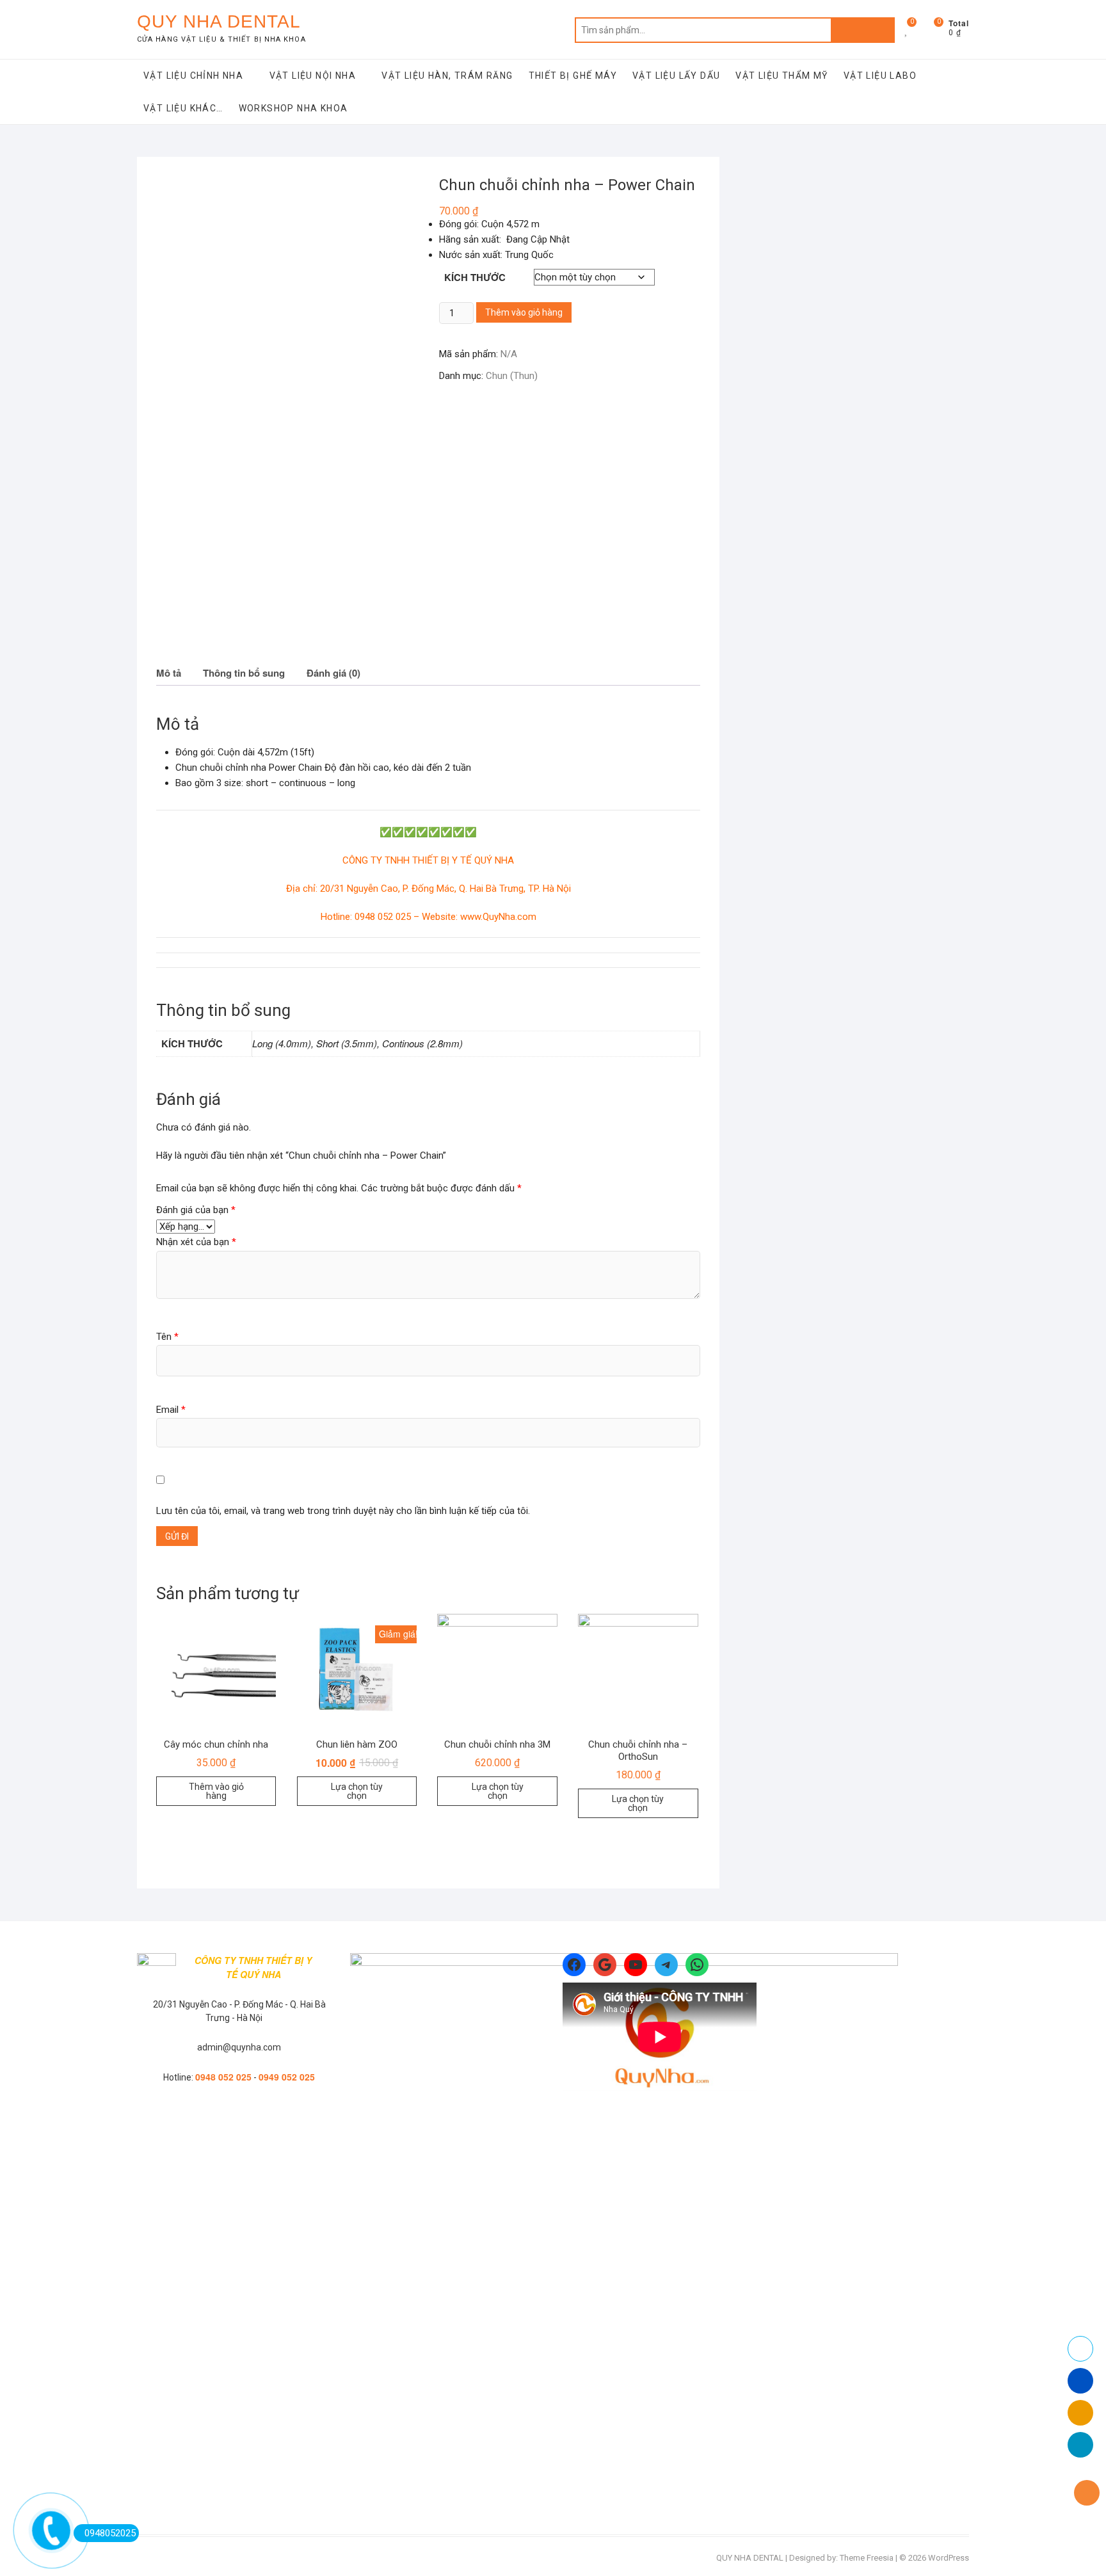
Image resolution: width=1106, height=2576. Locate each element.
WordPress (949, 2558)
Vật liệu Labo (880, 76)
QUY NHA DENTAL (219, 21)
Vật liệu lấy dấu (676, 76)
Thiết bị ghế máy (573, 76)
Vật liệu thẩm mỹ (781, 76)
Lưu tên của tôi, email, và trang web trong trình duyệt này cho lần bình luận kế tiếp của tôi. (343, 1511)
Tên (167, 1337)
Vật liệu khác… (183, 108)
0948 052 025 (223, 2077)
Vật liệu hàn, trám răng (447, 76)
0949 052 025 (287, 2077)
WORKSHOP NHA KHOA (293, 108)
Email (171, 1410)
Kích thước (475, 277)
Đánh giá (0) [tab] (333, 673)
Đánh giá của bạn (196, 1210)
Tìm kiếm (863, 30)
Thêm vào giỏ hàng (524, 312)
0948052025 (110, 2533)
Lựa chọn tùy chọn (357, 1791)
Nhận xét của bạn (196, 1242)
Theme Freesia (867, 2558)
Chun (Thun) (512, 376)
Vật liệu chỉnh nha (193, 76)
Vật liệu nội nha (313, 76)
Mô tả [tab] (169, 673)
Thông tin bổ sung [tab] (244, 673)
